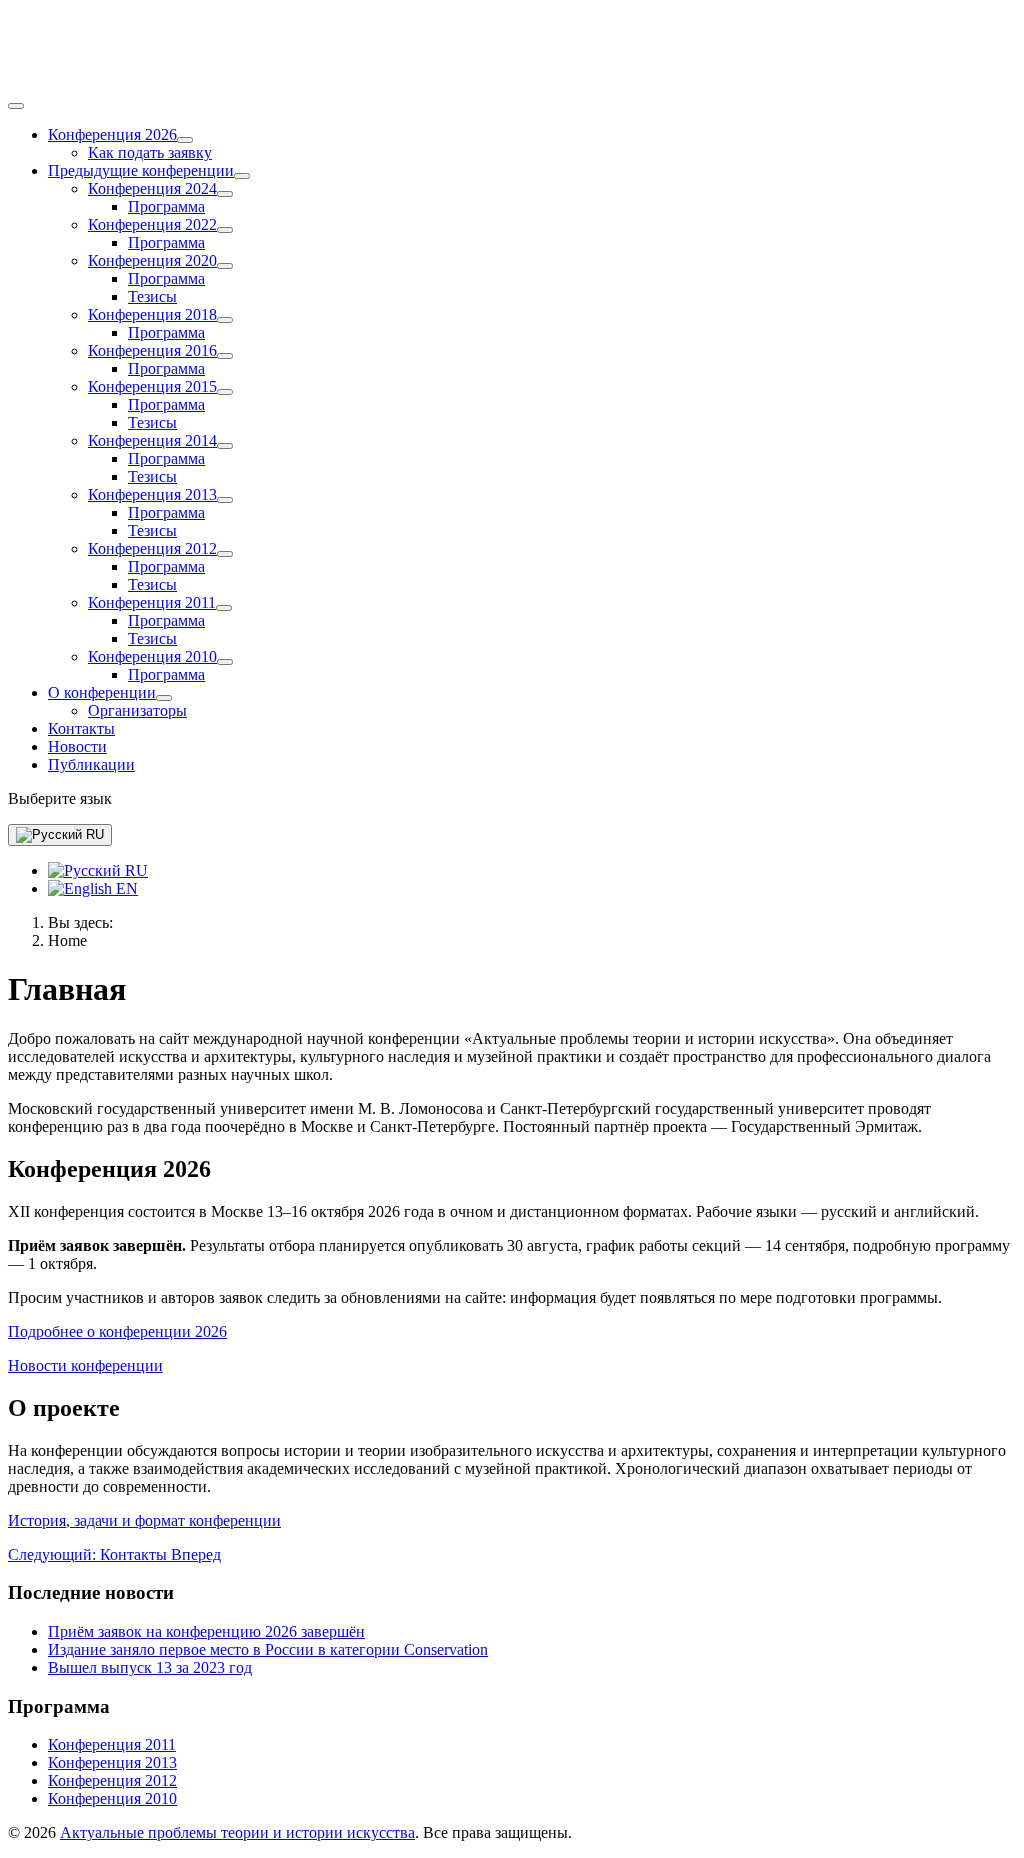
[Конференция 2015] (225, 392)
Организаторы (137, 710)
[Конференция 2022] (225, 230)
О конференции (102, 692)
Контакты (81, 728)
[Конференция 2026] (185, 140)
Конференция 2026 (112, 134)
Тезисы (152, 296)
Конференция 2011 (152, 602)
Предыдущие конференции (141, 170)
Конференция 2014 (152, 440)
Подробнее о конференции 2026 (117, 1331)
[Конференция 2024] (225, 194)
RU (93, 834)
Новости (77, 746)
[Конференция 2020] (225, 266)
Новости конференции (85, 1365)
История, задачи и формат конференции (144, 1520)
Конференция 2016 (152, 350)
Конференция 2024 (152, 188)
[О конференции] (164, 698)
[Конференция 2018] (225, 320)
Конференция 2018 (152, 314)
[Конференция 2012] (225, 554)
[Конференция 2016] (225, 356)
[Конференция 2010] (225, 662)
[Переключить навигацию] (16, 106)
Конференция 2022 (152, 224)
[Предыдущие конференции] (242, 176)
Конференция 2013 (152, 494)
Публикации (91, 764)
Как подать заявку (150, 152)
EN (125, 888)
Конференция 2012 (152, 548)
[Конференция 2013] (225, 500)
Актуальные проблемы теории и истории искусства (237, 1832)
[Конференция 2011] (224, 608)
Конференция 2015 (152, 386)
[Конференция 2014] (225, 446)
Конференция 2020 (152, 260)
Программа (166, 206)
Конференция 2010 (152, 656)
